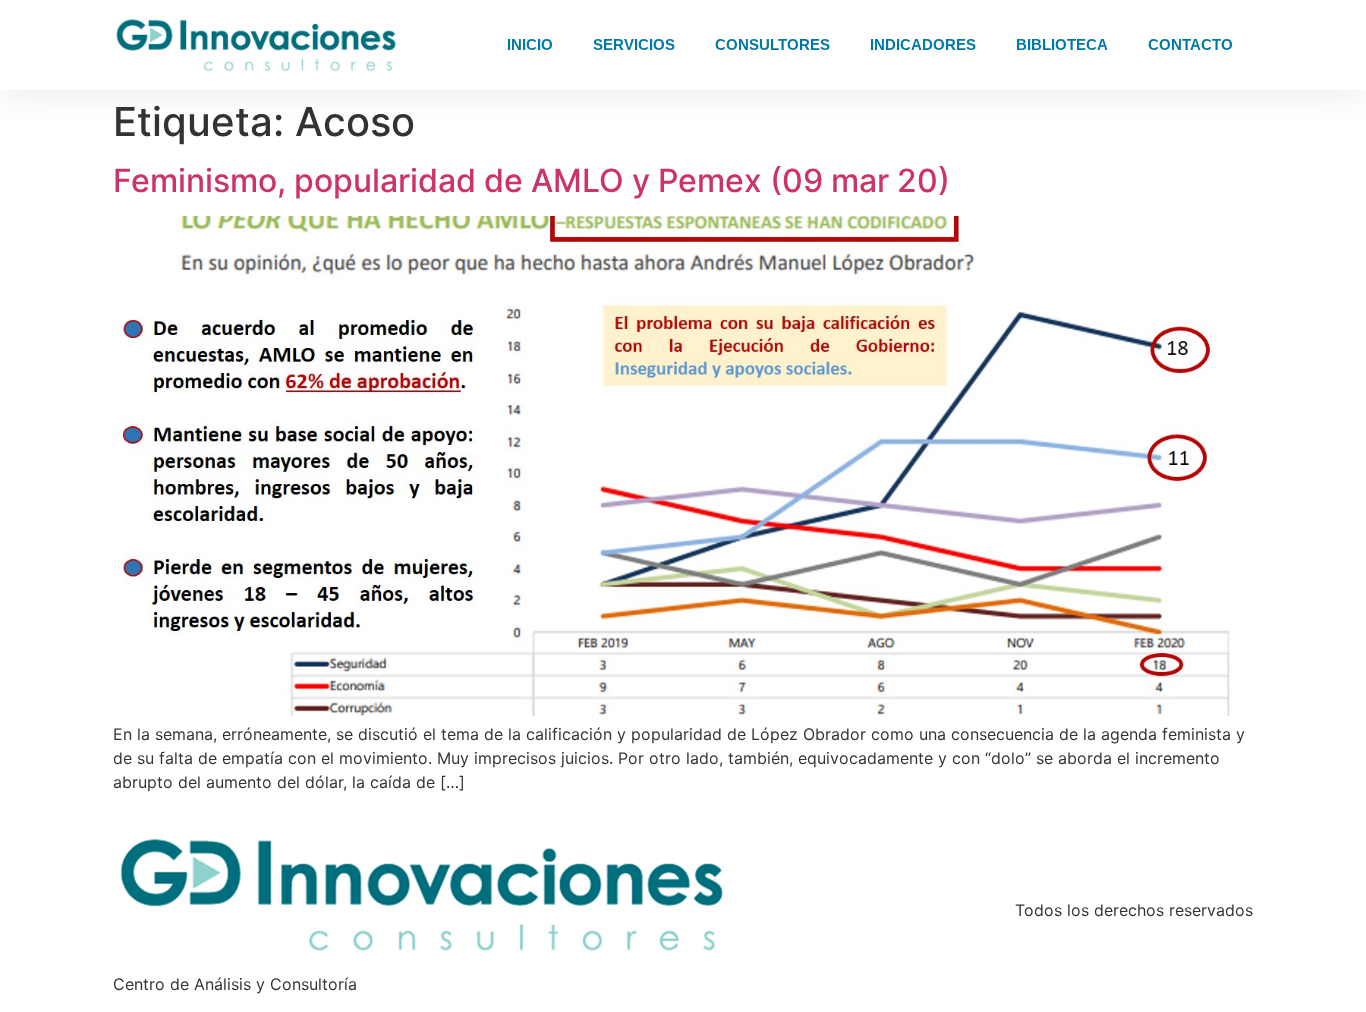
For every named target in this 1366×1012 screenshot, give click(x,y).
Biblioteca (1062, 44)
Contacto (1190, 44)
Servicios (634, 44)
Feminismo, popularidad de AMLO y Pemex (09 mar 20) (531, 180)
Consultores (772, 44)
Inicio (530, 44)
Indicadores (923, 44)
